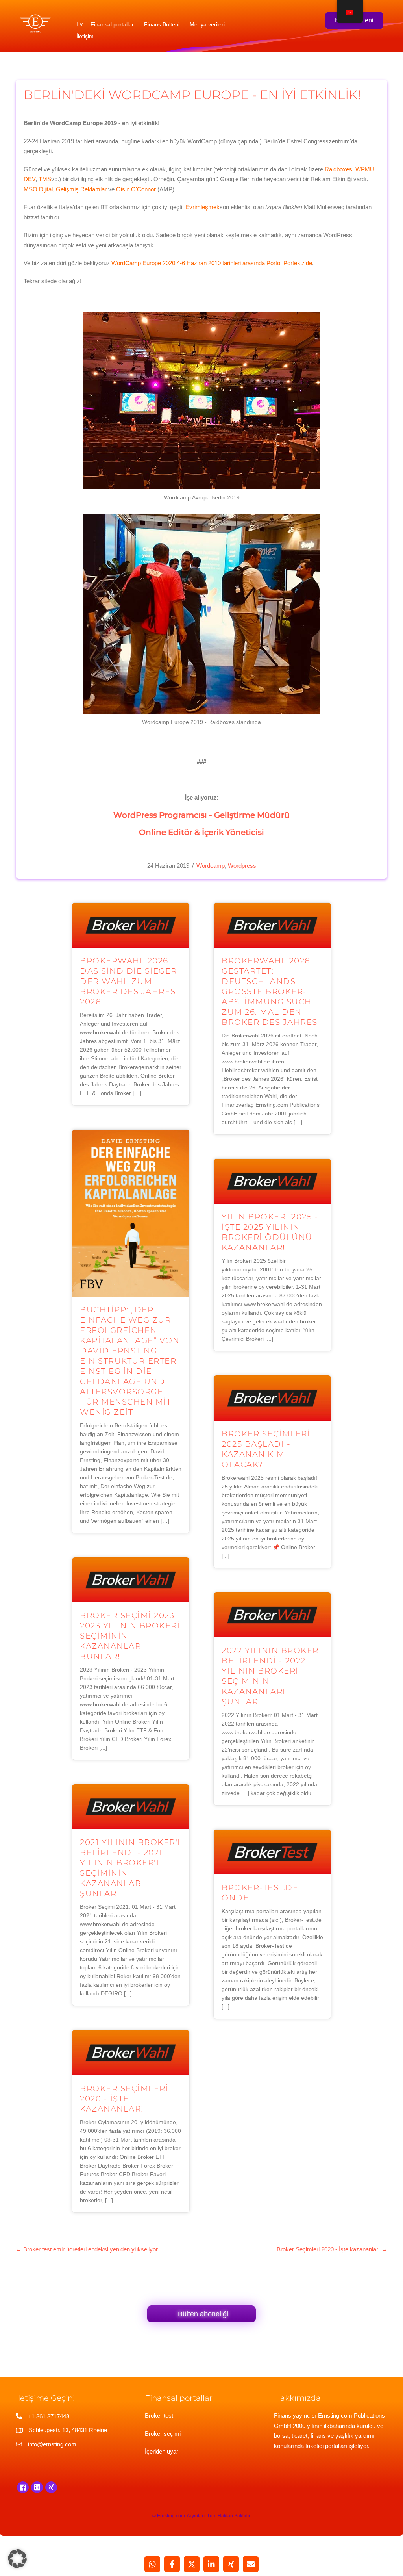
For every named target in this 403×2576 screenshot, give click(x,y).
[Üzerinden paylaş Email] (251, 2564)
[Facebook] (23, 2487)
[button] (17, 2559)
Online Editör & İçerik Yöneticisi (201, 832)
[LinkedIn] (37, 2487)
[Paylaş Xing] (231, 2564)
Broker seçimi (163, 2434)
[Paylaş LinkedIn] (211, 2564)
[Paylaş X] (192, 2564)
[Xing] (51, 2487)
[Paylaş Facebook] (172, 2564)
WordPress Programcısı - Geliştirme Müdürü (201, 815)
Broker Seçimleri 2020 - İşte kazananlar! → (332, 2249)
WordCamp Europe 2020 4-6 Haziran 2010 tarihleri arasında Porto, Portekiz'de (212, 263)
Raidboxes (338, 169)
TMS (45, 179)
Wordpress (242, 866)
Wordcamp (211, 866)
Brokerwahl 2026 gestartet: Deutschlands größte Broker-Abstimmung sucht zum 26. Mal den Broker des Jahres (270, 991)
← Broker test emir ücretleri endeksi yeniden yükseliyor (87, 2249)
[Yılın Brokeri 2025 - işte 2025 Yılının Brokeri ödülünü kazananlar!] (272, 1181)
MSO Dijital (38, 189)
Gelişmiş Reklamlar (81, 189)
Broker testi (160, 2415)
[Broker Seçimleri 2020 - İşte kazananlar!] (131, 2052)
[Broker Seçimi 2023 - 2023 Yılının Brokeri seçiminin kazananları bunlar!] (131, 1579)
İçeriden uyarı (162, 2451)
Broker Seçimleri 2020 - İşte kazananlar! (124, 2099)
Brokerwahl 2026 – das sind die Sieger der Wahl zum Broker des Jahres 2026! (128, 981)
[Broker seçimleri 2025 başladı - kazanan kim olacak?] (272, 1398)
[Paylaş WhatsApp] (152, 2564)
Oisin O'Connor (136, 189)
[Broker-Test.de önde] (272, 1851)
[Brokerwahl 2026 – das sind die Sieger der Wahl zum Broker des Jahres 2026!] (131, 925)
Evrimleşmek (202, 207)
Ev (79, 24)
